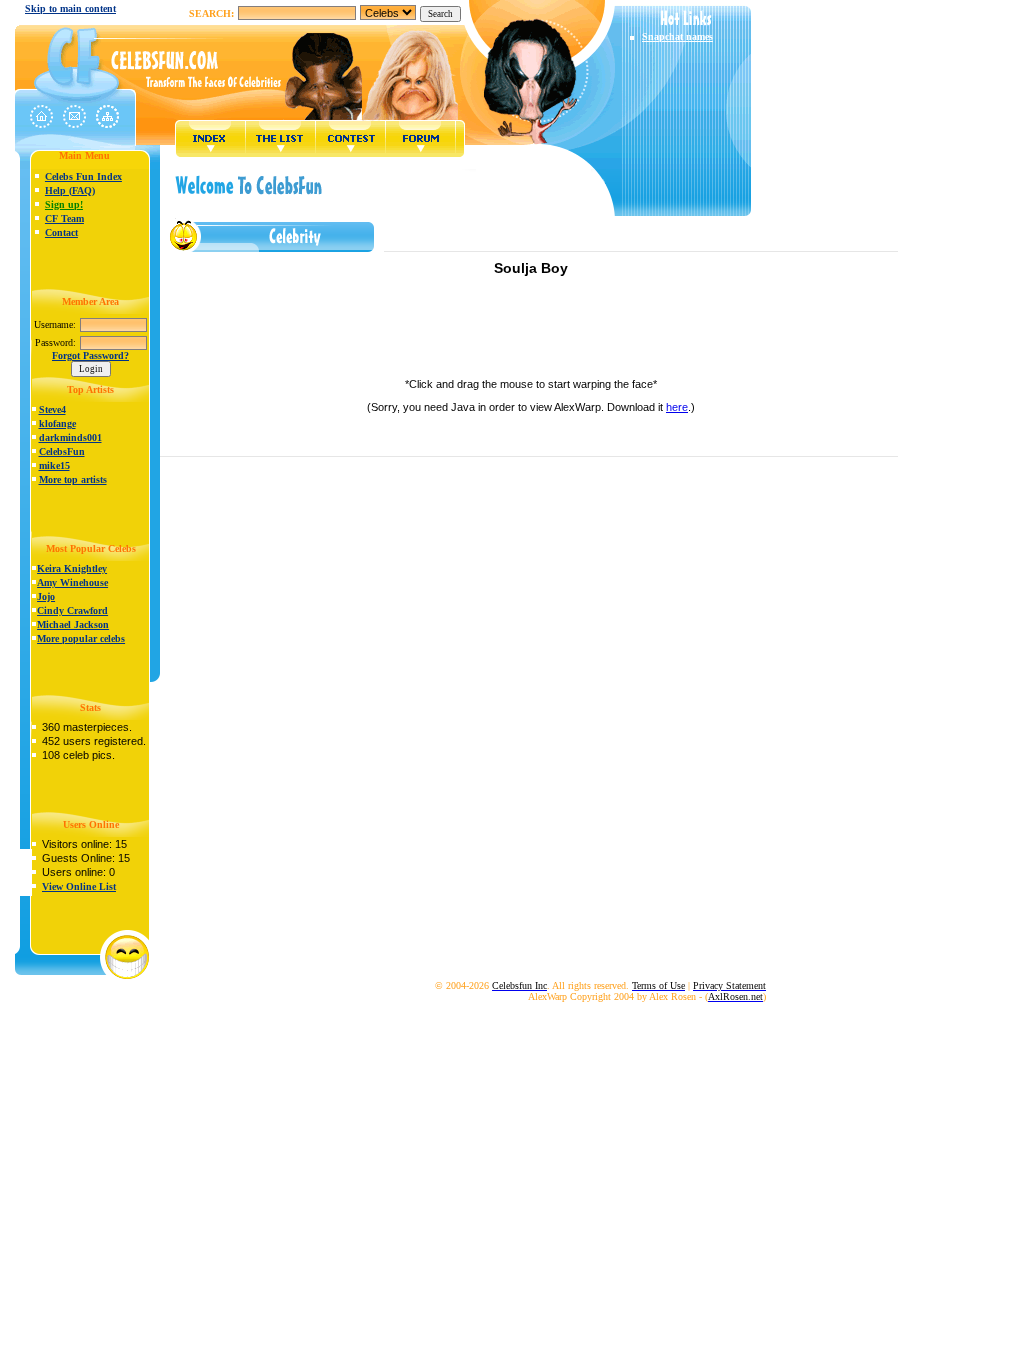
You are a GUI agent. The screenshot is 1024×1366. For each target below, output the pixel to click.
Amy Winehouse (72, 582)
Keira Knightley (72, 568)
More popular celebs (81, 638)
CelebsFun (62, 451)
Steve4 (52, 409)
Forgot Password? (90, 355)
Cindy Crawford (72, 610)
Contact (61, 232)
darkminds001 (70, 437)
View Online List (79, 886)
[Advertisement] (531, 333)
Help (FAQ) (70, 190)
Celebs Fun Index (83, 176)
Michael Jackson (73, 624)
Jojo (46, 596)
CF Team (64, 218)
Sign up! (64, 204)
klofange (57, 423)
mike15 (54, 465)
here (677, 407)
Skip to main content (70, 8)
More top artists (73, 479)
